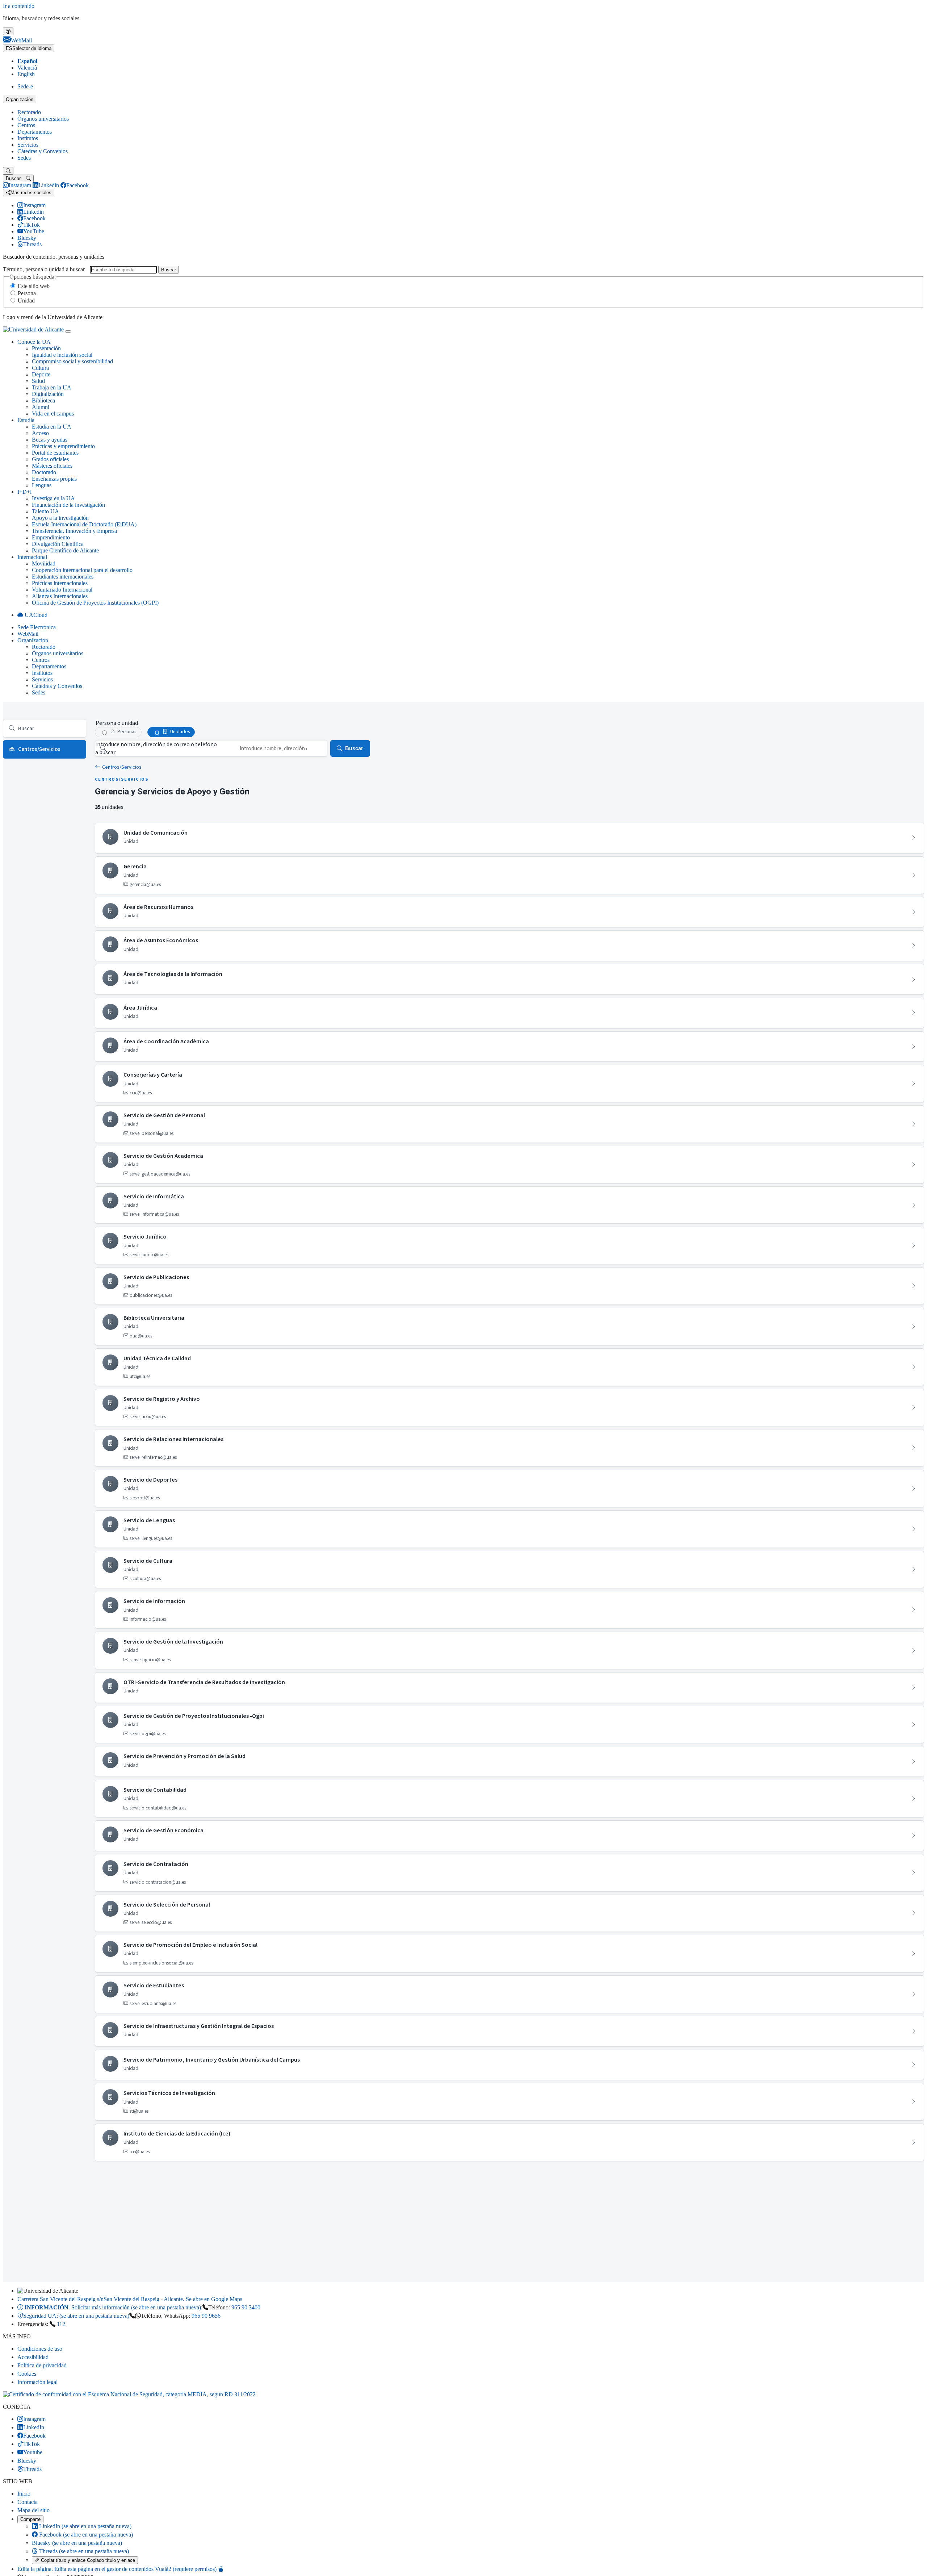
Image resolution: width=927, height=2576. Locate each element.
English (26, 74)
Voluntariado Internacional (62, 590)
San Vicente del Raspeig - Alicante (130, 2299)
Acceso (40, 433)
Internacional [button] (32, 557)
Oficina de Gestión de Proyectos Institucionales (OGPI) (95, 603)
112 (61, 2324)
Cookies (27, 2374)
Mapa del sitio (33, 2510)
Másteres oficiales (52, 466)
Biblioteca (43, 400)
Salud (38, 381)
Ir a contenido (19, 6)
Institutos (28, 138)
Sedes (24, 158)
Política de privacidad (42, 2365)
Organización (20, 99)
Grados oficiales (50, 459)
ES (29, 48)
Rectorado (29, 112)
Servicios (28, 145)
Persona (27, 293)
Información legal (37, 2382)
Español (27, 61)
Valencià (27, 68)
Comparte (30, 2519)
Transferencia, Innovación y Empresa (74, 531)
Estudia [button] (26, 420)
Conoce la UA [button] (34, 342)
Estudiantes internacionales (63, 577)
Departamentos (35, 132)
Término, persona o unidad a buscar (44, 269)
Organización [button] (33, 640)
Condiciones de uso (40, 2349)
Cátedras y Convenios (43, 151)
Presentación (46, 348)
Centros (26, 125)
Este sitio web (34, 286)
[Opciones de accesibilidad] (8, 31)
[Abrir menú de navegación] (68, 331)
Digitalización (48, 394)
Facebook (85, 2535)
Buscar (169, 270)
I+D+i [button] (24, 492)
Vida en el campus (53, 414)
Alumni (41, 407)
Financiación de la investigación (68, 505)
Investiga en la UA (53, 498)
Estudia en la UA (52, 427)
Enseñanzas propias (54, 479)
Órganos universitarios (43, 119)
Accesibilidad (33, 2357)
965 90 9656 (206, 2316)
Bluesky (77, 2543)
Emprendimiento (51, 537)
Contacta (28, 2502)
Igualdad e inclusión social (62, 355)
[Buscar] (8, 171)
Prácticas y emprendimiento (63, 446)
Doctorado (44, 472)
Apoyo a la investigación (60, 518)
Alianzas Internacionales (60, 596)
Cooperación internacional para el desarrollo (82, 570)
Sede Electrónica (37, 627)
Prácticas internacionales (60, 583)
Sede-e (25, 86)
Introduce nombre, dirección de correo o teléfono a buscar (156, 748)
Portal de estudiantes (55, 453)
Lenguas (42, 485)
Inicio (24, 2494)
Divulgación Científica (58, 544)
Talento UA (45, 511)
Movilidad (44, 563)
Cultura (40, 368)
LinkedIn (85, 2526)
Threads (83, 2551)
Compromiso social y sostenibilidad (72, 361)
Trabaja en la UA (52, 387)
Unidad (26, 300)
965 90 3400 (246, 2307)
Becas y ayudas (50, 440)
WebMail (28, 634)
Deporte (41, 374)
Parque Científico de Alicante (65, 550)
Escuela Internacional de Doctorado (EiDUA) (84, 524)
